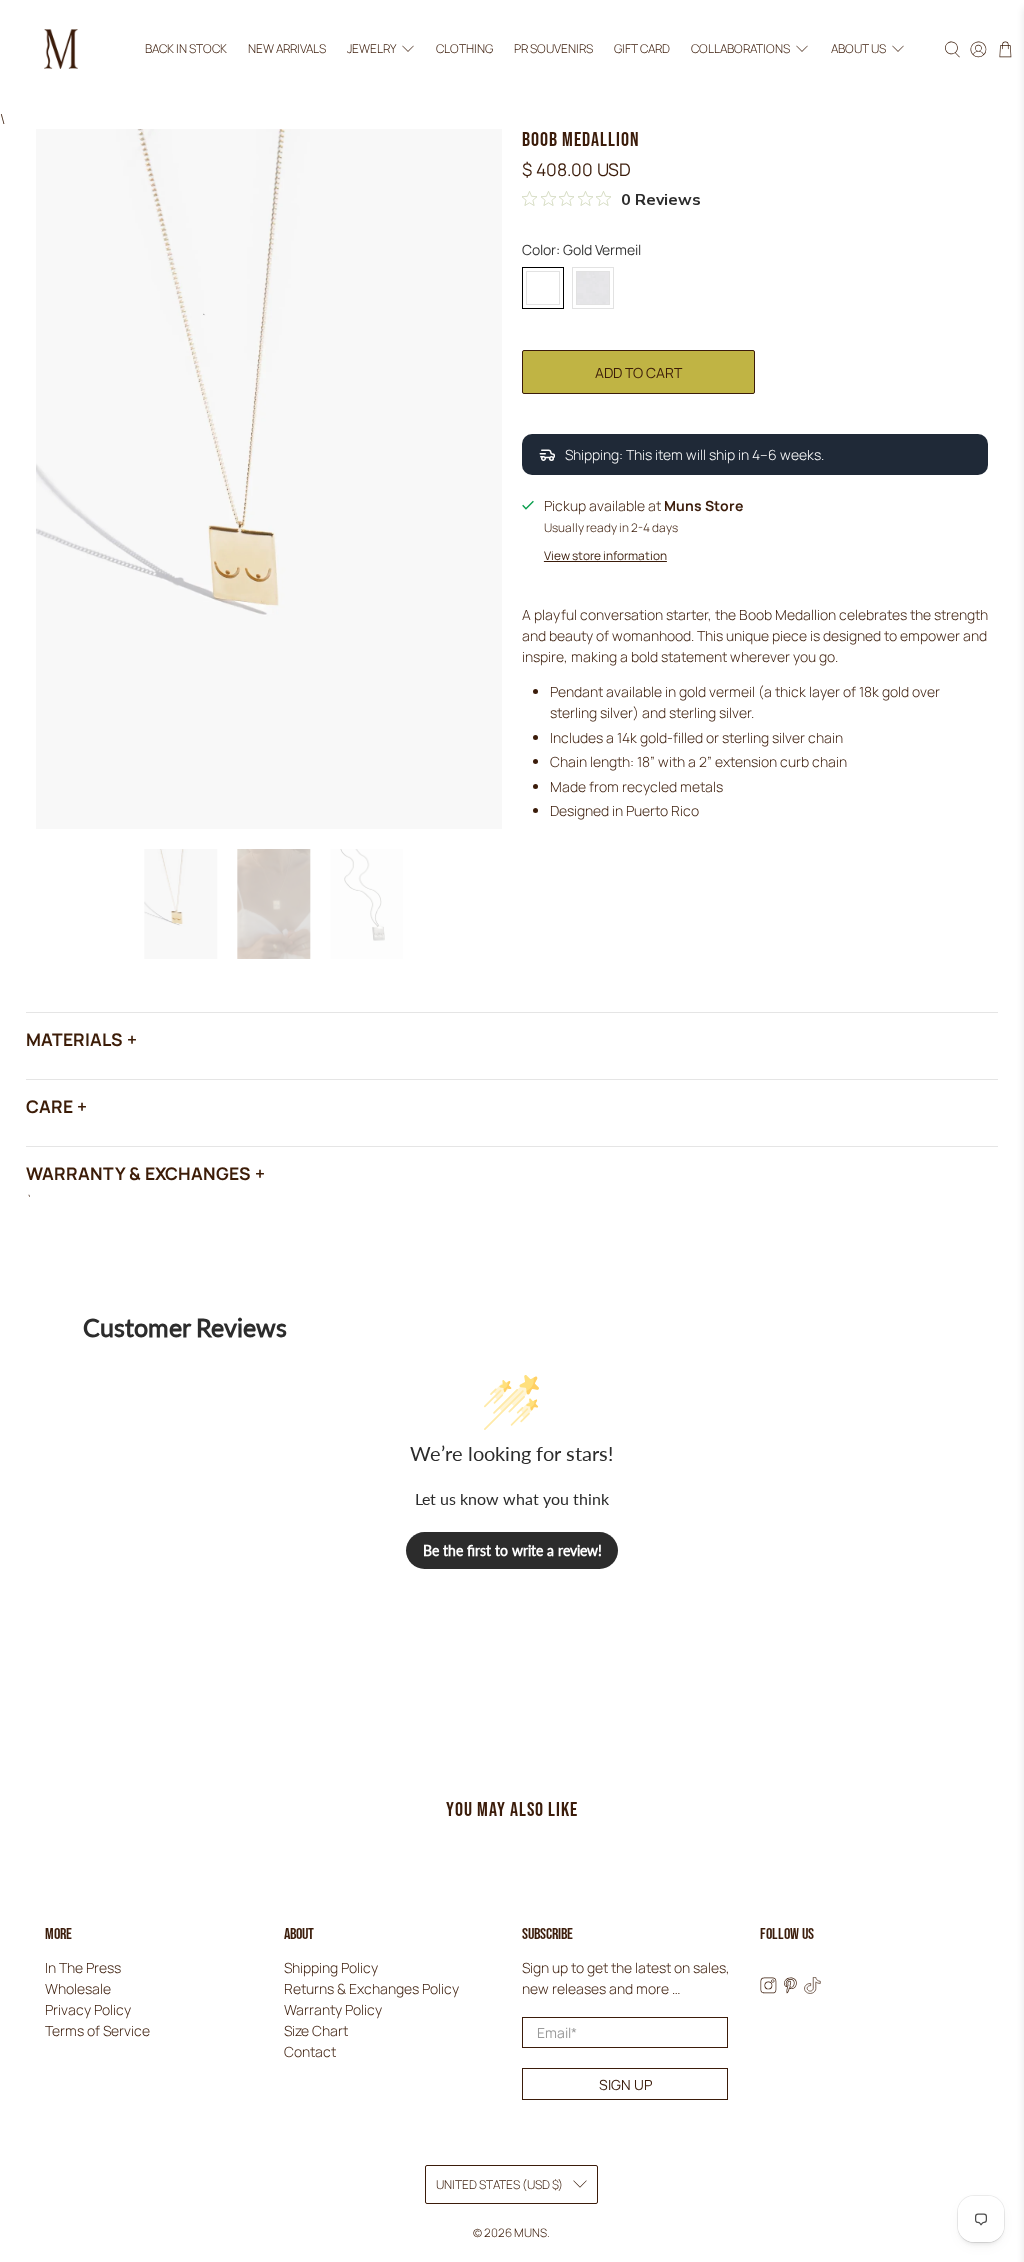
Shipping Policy (331, 1967)
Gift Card (642, 48)
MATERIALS (74, 1039)
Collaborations (740, 48)
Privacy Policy (88, 2009)
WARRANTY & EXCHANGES (138, 1173)
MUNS (530, 2232)
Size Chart (316, 2030)
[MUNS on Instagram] (768, 1988)
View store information (605, 555)
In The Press (83, 1967)
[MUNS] (61, 49)
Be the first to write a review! (512, 1550)
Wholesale (78, 1988)
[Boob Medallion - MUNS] (269, 479)
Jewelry (371, 48)
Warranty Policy (333, 2009)
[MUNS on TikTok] (812, 1988)
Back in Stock (186, 48)
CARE (49, 1106)
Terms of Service (97, 2030)
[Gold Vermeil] (543, 288)
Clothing (464, 48)
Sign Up (625, 2084)
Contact (310, 2051)
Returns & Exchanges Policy (371, 1988)
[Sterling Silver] (593, 288)
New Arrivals (287, 48)
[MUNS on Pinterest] (790, 1988)
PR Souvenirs (553, 48)
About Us (858, 48)
